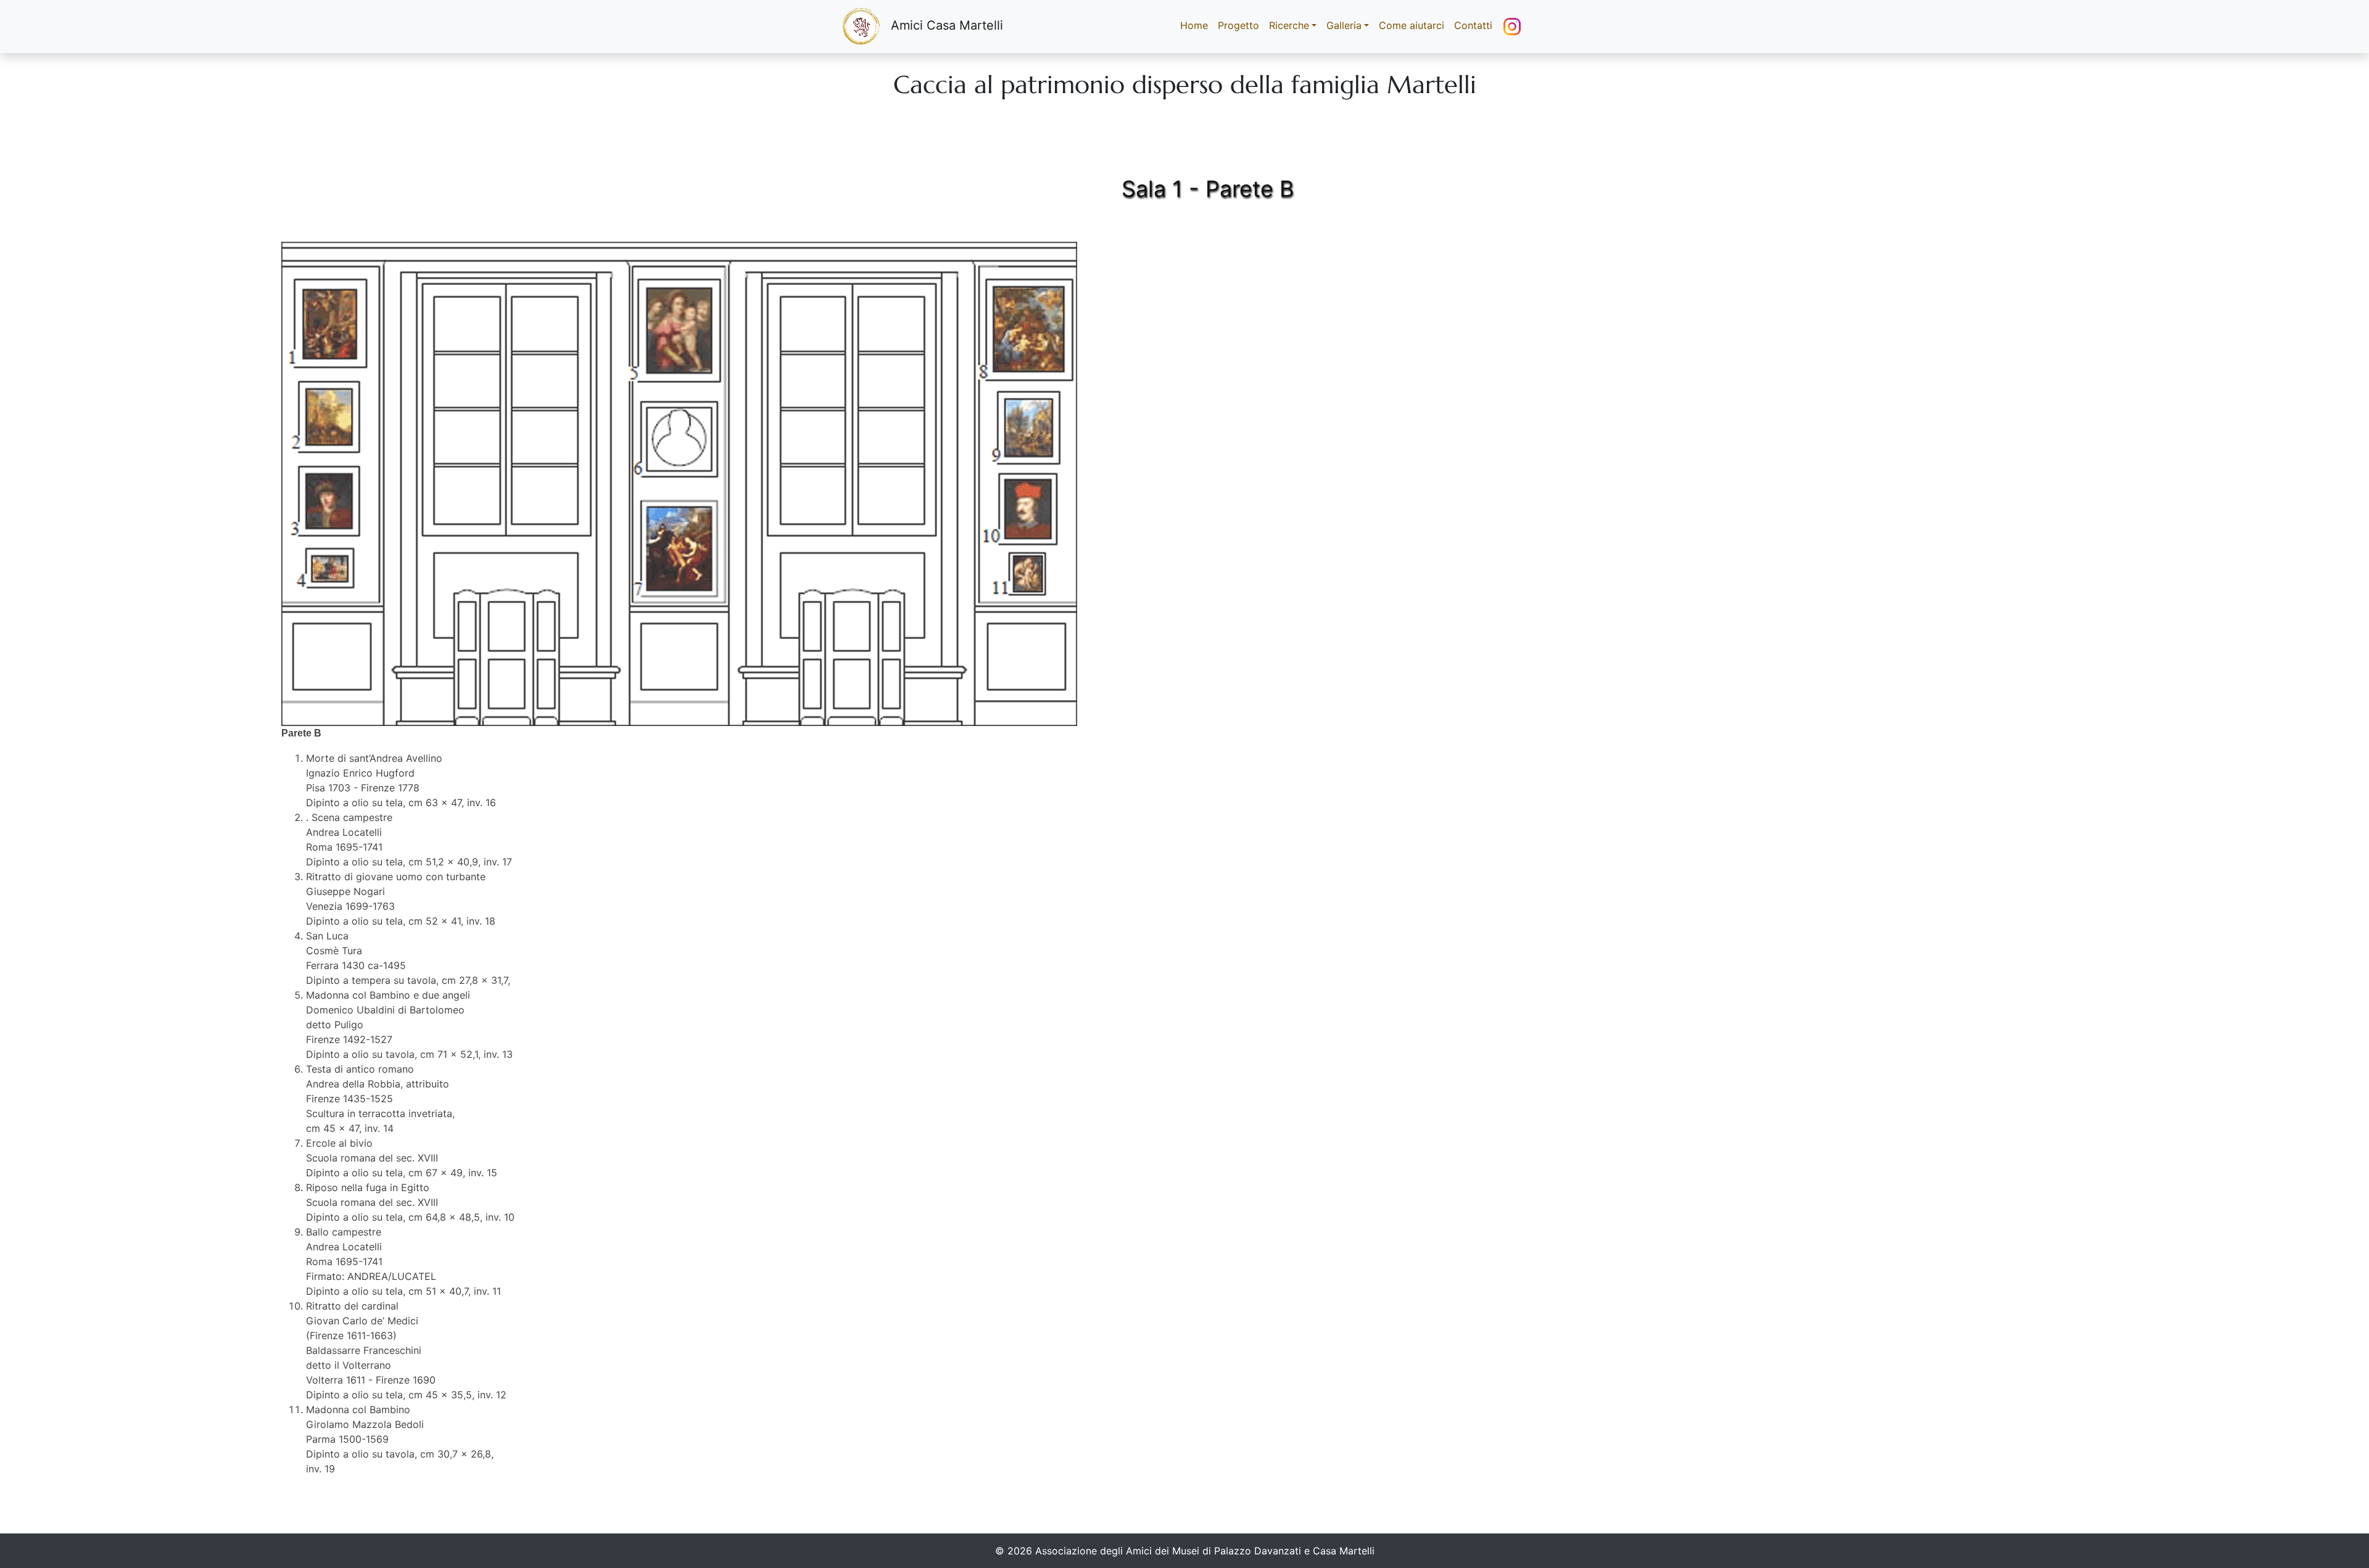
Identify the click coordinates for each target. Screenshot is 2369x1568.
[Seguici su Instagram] (1512, 27)
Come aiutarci (1412, 25)
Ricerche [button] (1289, 25)
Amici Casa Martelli (947, 25)
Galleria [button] (1344, 25)
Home (1197, 25)
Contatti (1473, 25)
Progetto (1238, 25)
